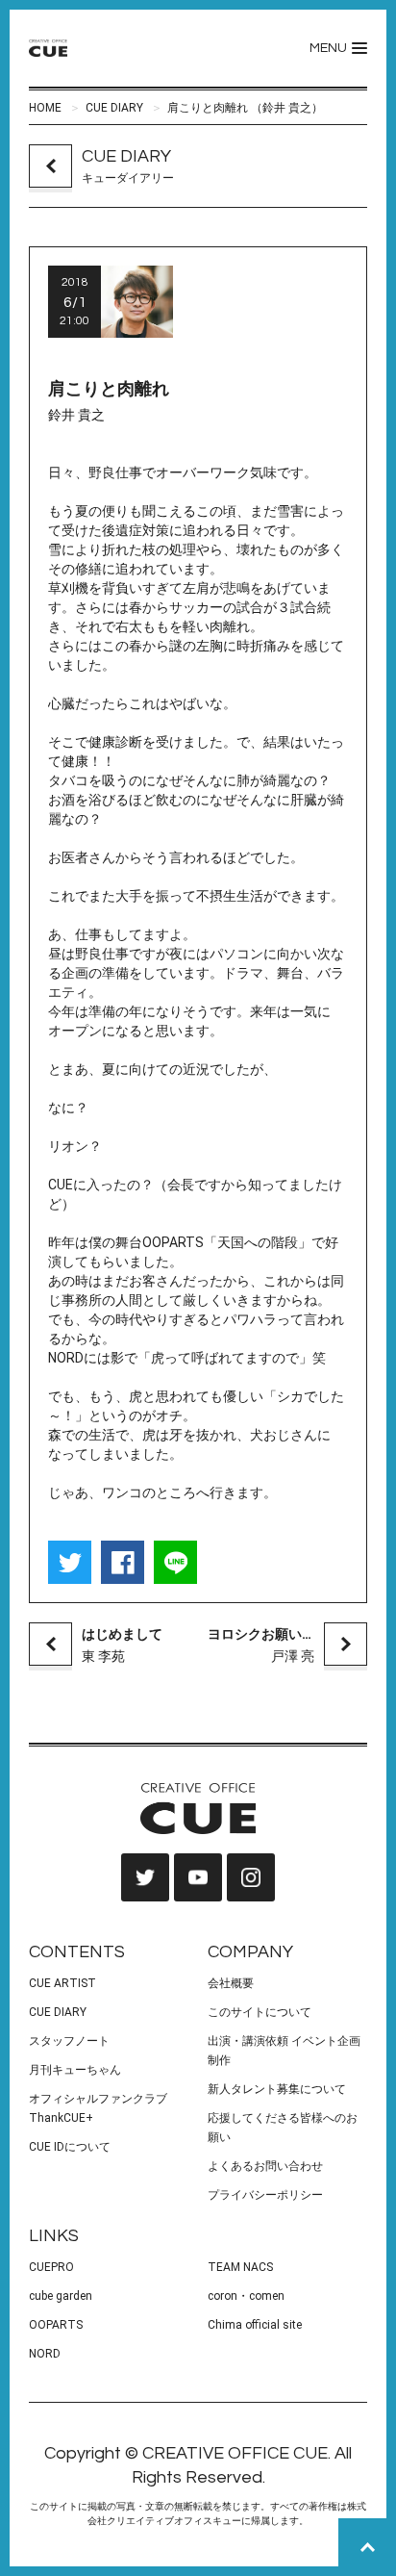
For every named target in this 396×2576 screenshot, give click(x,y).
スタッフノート (69, 2041)
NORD (45, 2354)
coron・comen (246, 2296)
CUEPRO (51, 2267)
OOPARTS (56, 2325)
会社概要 (231, 1983)
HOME (45, 108)
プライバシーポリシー (265, 2195)
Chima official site (255, 2325)
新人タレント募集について (277, 2089)
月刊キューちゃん (75, 2070)
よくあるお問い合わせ (265, 2166)
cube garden (61, 2296)
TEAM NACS (240, 2267)
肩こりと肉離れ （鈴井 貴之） (245, 108)
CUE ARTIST (62, 1983)
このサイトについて (260, 2012)
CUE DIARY (114, 108)
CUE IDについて (70, 2147)
